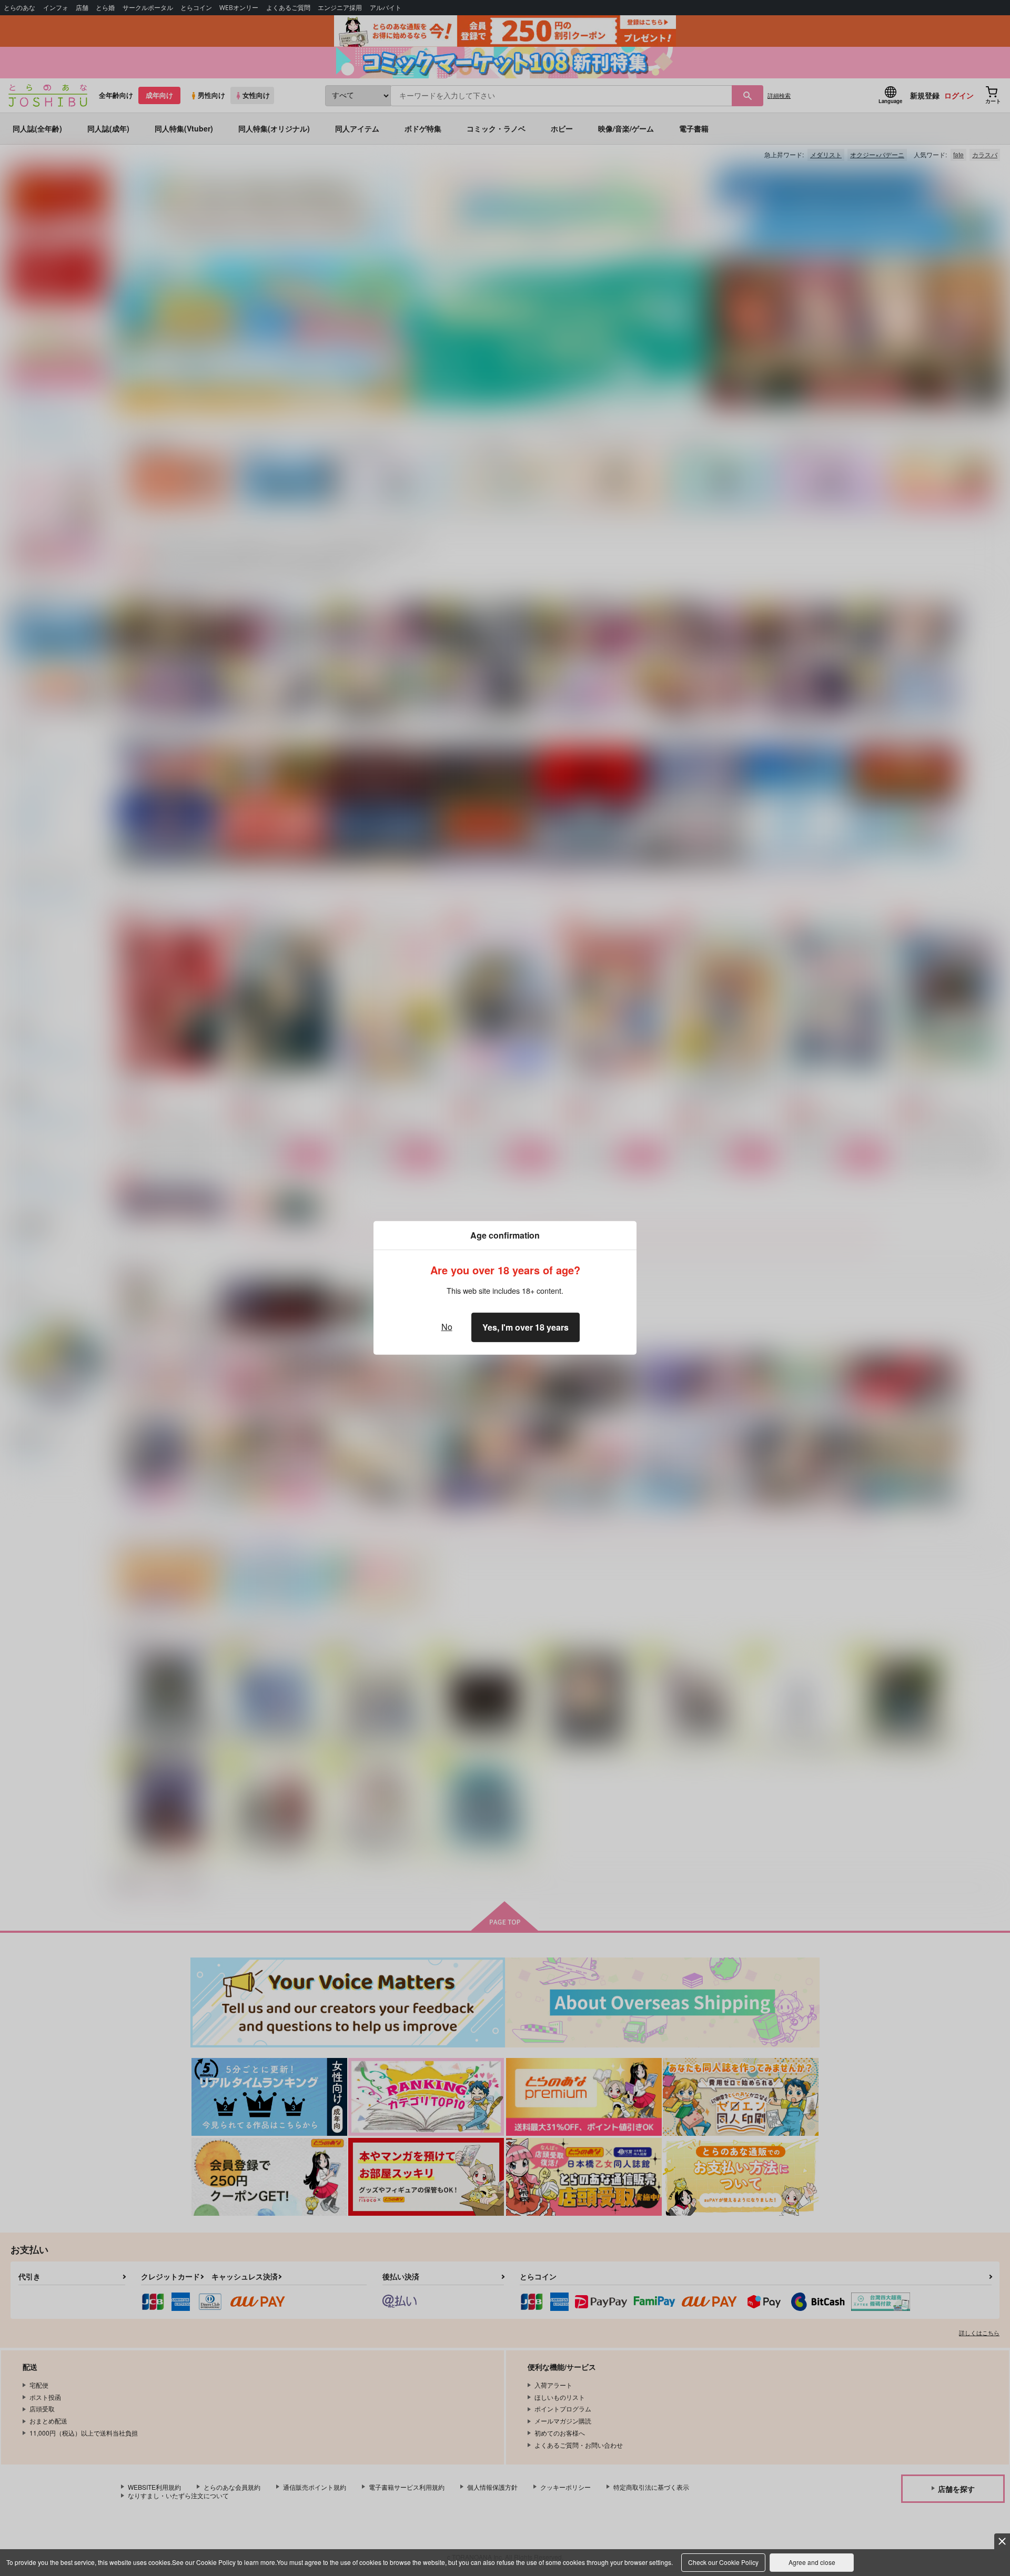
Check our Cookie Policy (723, 2562)
